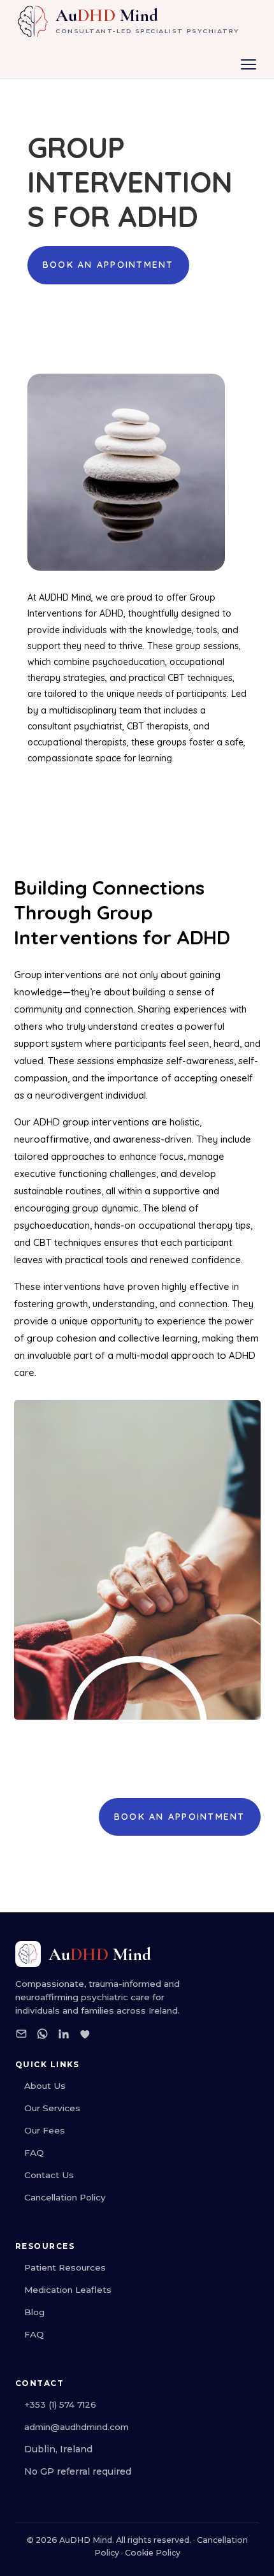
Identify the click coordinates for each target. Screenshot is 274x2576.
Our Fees (45, 2130)
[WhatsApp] (42, 2036)
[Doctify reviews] (84, 2036)
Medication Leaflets (68, 2290)
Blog (34, 2312)
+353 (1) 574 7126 (60, 2404)
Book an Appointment (108, 265)
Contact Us (49, 2175)
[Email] (21, 2036)
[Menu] (249, 64)
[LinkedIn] (63, 2036)
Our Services (52, 2108)
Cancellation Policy (65, 2197)
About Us (45, 2086)
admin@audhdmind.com (76, 2427)
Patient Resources (65, 2267)
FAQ (34, 2153)
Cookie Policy (153, 2553)
